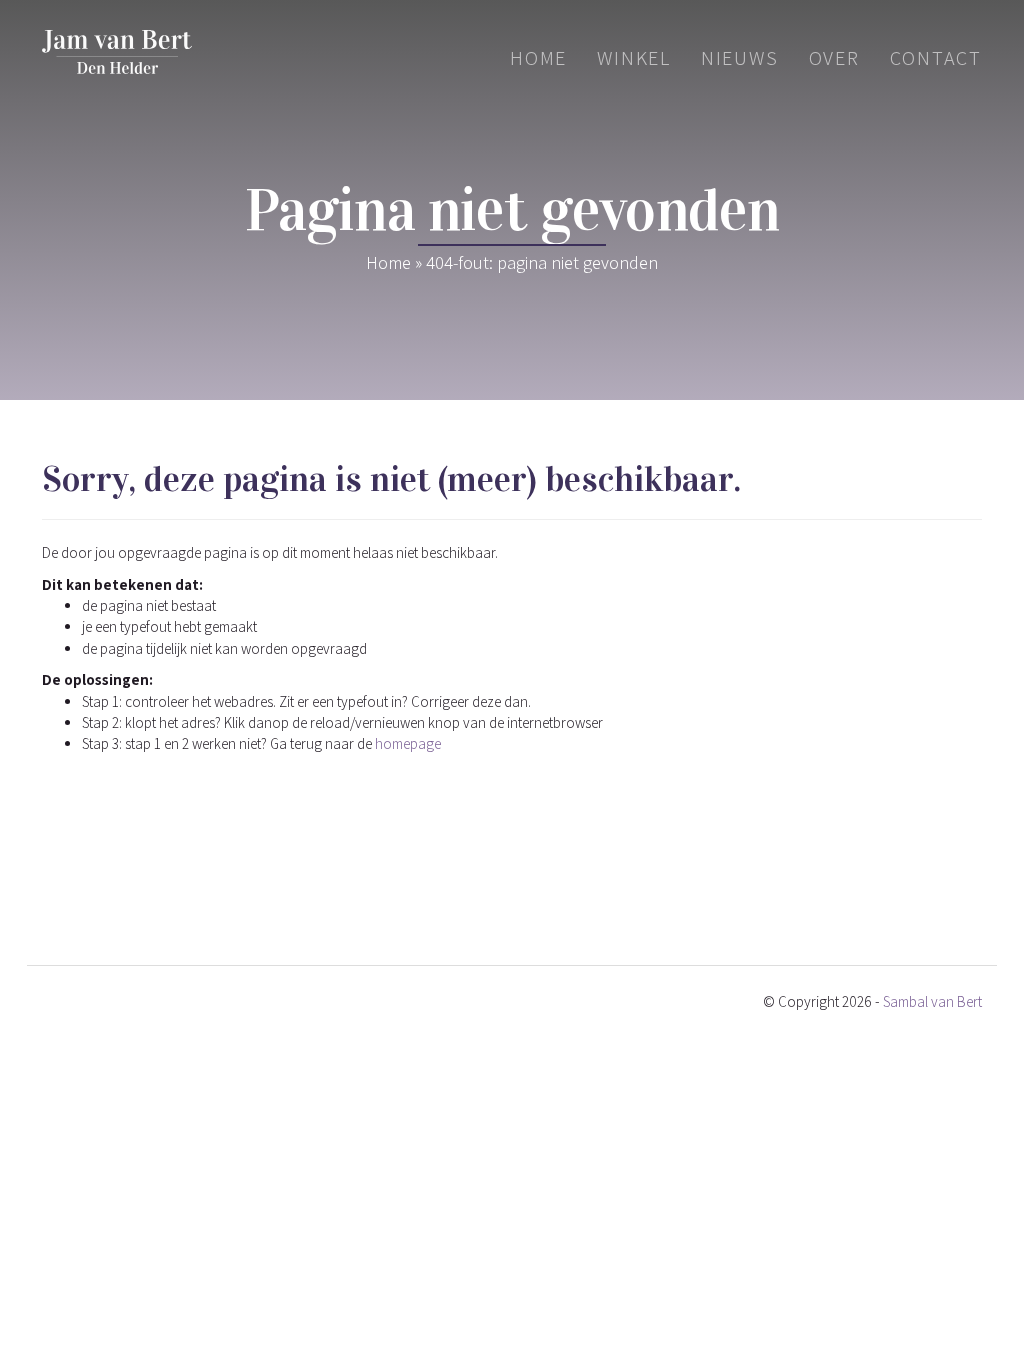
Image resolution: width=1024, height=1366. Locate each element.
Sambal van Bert (932, 1001)
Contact (936, 58)
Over (834, 58)
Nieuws (740, 58)
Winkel (634, 58)
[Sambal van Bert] (117, 52)
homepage (408, 743)
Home (538, 58)
